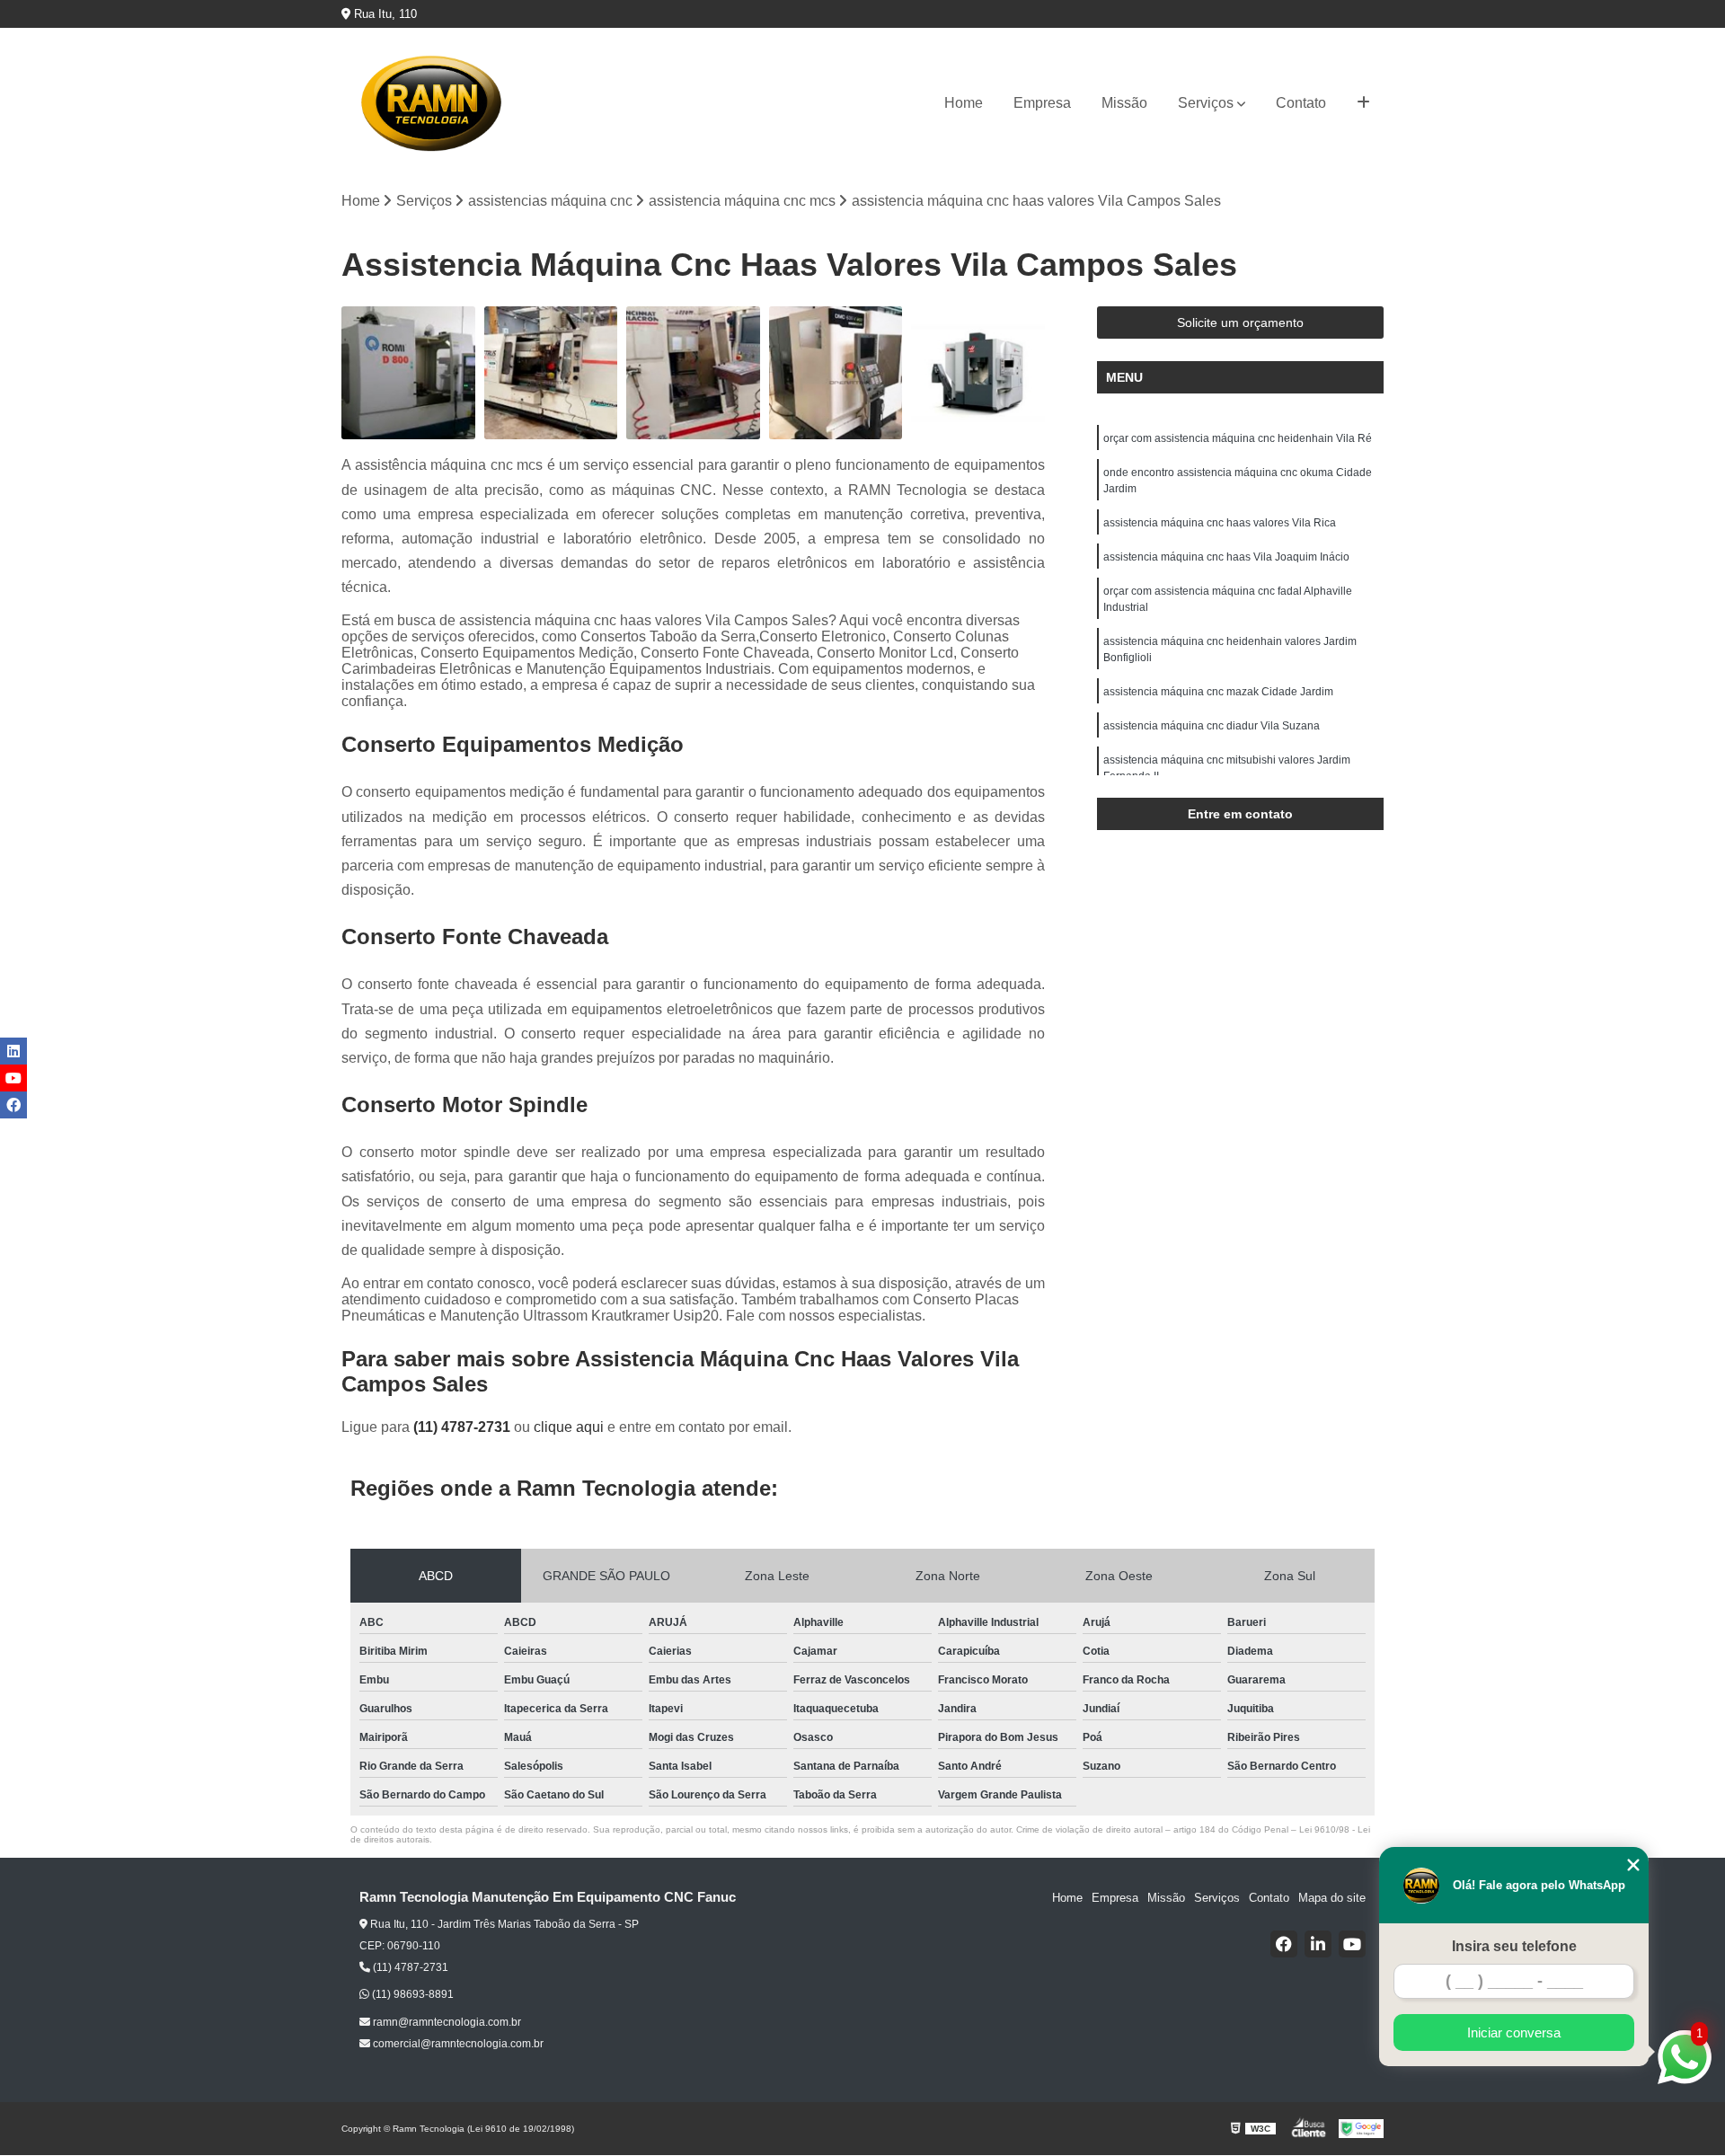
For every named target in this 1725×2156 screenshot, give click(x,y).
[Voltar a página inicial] (431, 103)
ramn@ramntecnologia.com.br (446, 2022)
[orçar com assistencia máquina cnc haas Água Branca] (978, 373)
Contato (1301, 103)
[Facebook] (1284, 1944)
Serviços (1206, 103)
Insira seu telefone (1514, 1946)
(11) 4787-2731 (464, 1427)
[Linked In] (1318, 1944)
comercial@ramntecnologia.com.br (457, 2044)
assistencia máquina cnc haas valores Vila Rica (1220, 523)
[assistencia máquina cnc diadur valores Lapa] (693, 373)
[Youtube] (1352, 1944)
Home (964, 103)
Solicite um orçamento (1240, 323)
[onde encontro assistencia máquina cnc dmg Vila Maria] (836, 373)
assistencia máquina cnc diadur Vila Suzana (1212, 726)
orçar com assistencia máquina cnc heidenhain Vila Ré (1238, 438)
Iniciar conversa (1514, 2032)
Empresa (1042, 103)
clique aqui (569, 1427)
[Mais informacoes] (1363, 103)
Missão (1124, 103)
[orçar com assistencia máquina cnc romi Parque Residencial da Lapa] (408, 373)
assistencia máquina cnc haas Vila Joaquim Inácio (1226, 557)
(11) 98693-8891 (411, 1994)
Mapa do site (1332, 1898)
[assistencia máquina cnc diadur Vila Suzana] (551, 373)
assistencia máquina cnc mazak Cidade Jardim (1218, 692)
